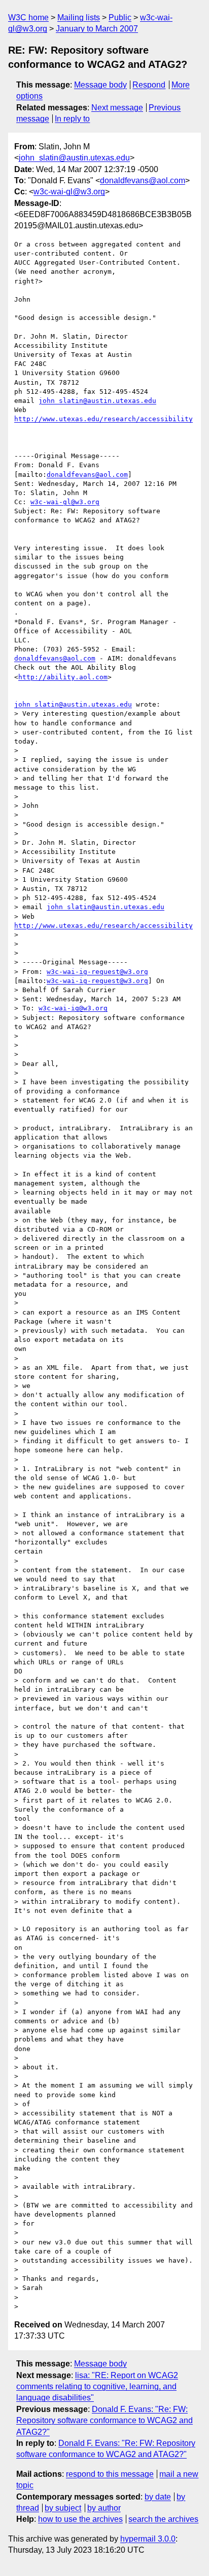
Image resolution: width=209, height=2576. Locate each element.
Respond (149, 85)
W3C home (28, 17)
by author (104, 2508)
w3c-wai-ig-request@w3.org (97, 972)
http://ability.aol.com (63, 677)
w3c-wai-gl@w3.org (69, 192)
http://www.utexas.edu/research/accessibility (103, 419)
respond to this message (110, 2474)
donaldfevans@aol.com (143, 180)
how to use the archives (80, 2519)
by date (158, 2497)
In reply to (72, 119)
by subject (63, 2508)
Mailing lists (79, 17)
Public (120, 17)
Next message (117, 108)
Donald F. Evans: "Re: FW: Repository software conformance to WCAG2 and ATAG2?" (104, 2421)
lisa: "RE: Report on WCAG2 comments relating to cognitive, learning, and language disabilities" (97, 2387)
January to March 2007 (97, 29)
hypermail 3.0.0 (148, 2539)
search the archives (163, 2519)
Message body (100, 85)
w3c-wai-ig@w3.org (73, 1008)
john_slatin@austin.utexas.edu (74, 158)
